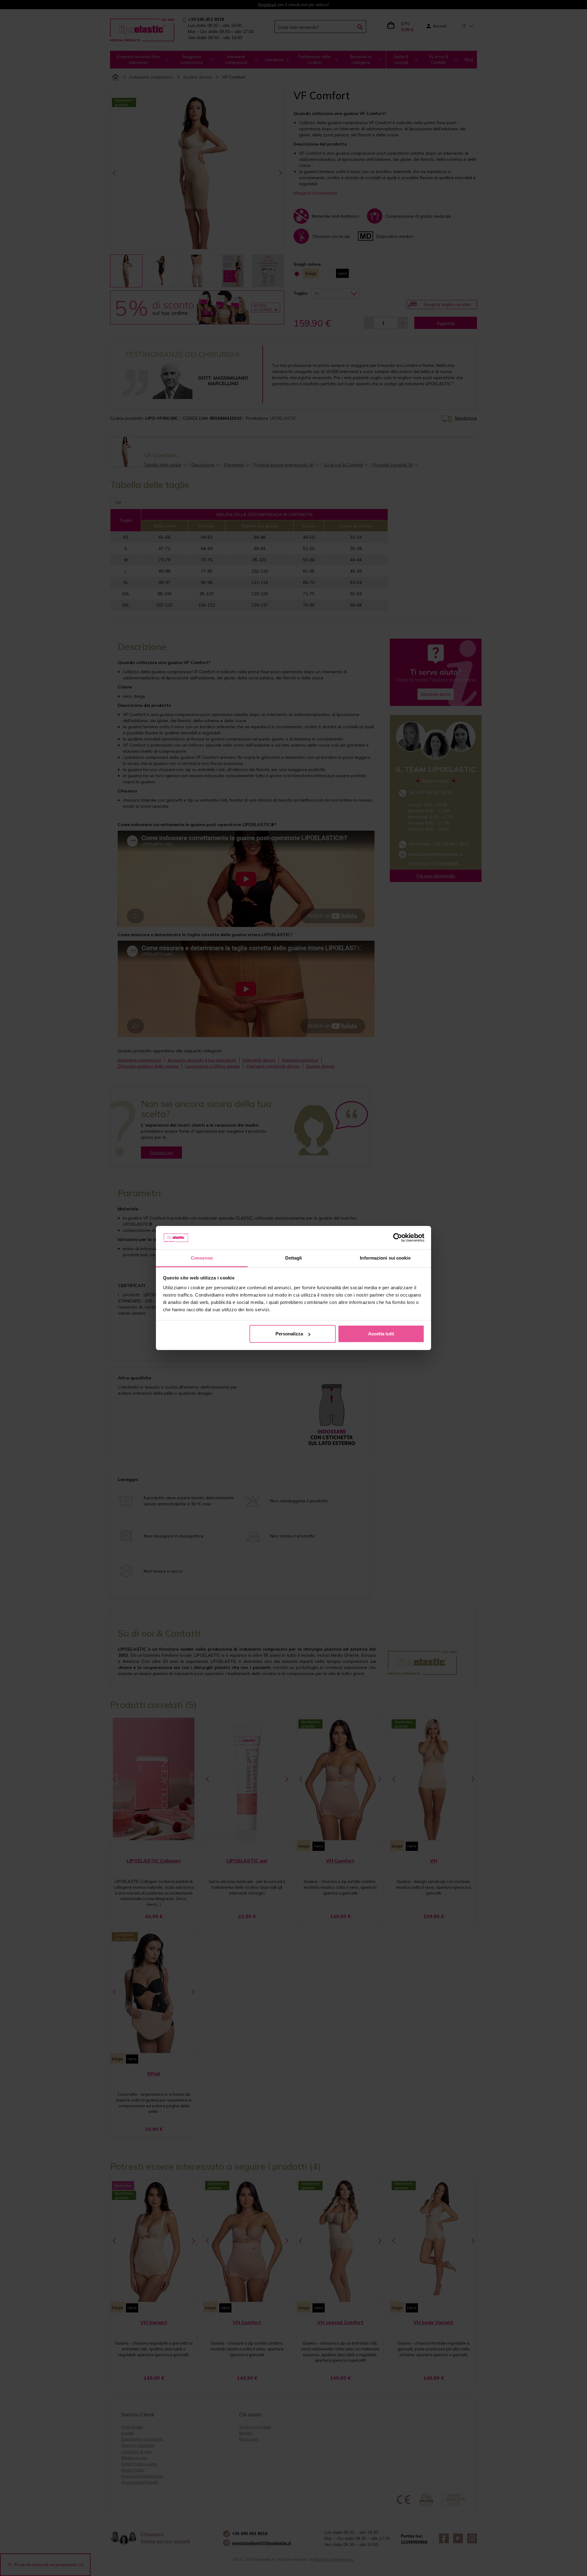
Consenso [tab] (202, 1258)
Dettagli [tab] (294, 1258)
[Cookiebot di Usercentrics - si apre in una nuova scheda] (398, 1238)
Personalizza (289, 1334)
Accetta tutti (381, 1334)
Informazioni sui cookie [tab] (385, 1258)
